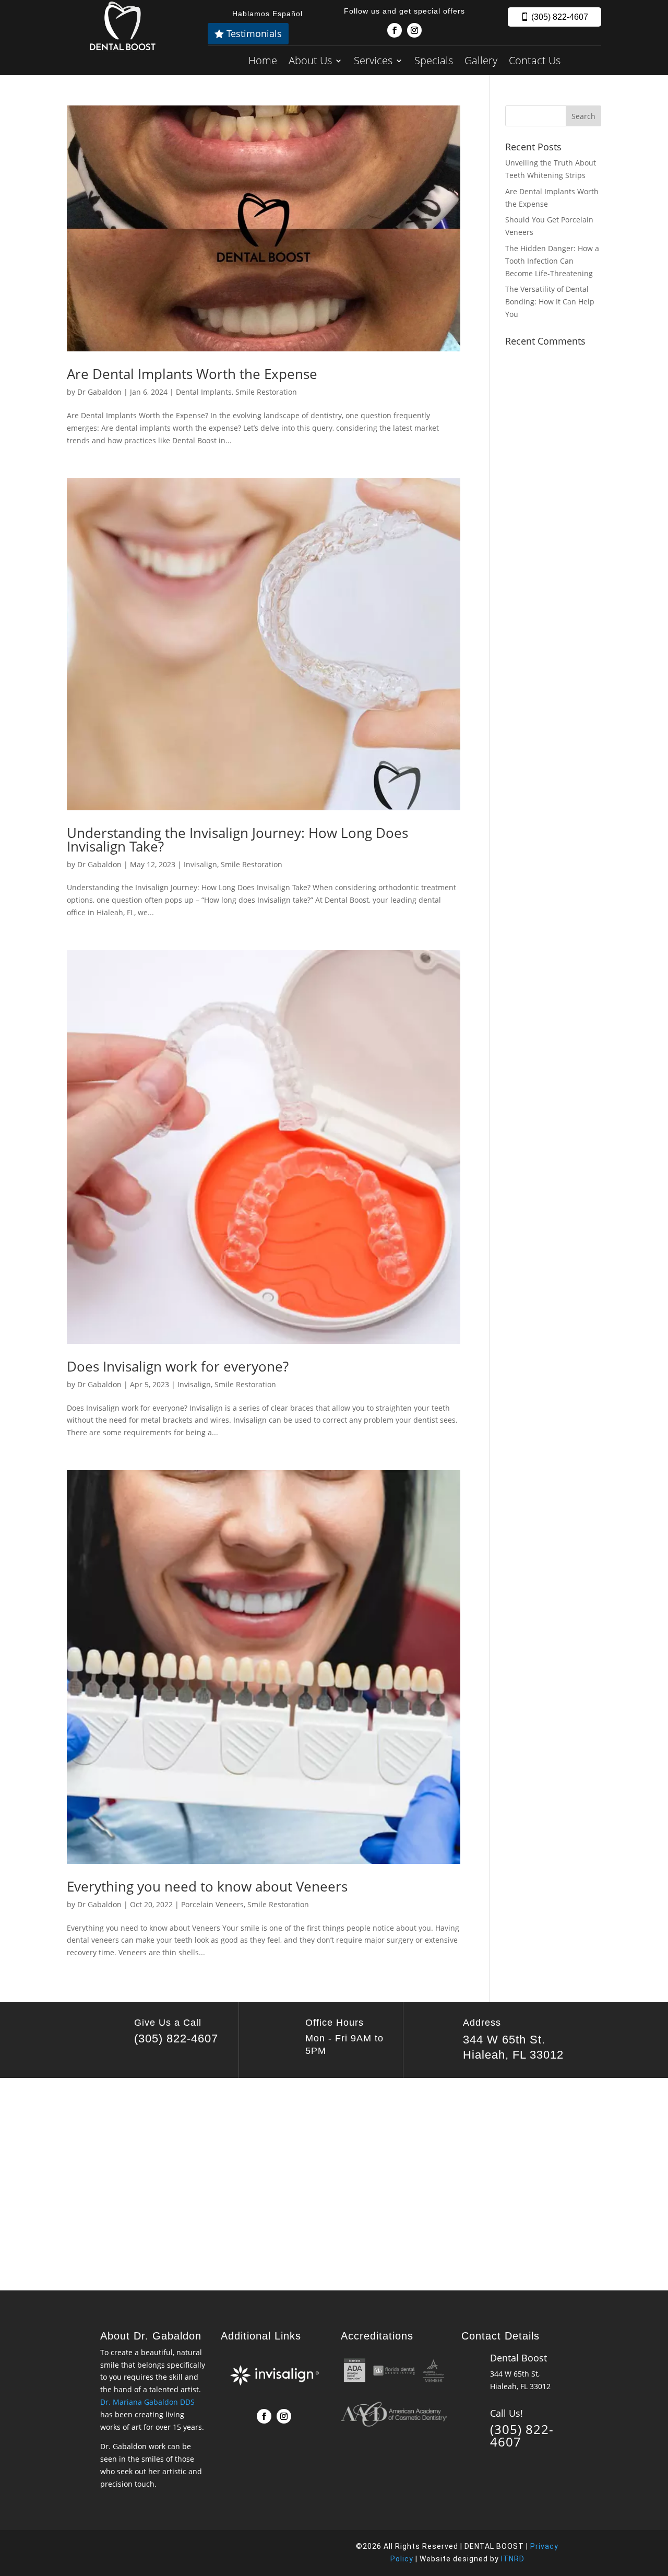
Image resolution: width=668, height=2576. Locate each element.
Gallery (481, 60)
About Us (310, 60)
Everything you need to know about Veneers (207, 1886)
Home (263, 60)
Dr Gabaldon (99, 392)
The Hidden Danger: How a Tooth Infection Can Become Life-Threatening (552, 261)
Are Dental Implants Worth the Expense (192, 374)
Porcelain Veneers (212, 1904)
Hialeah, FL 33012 (513, 2055)
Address (482, 2023)
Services (373, 60)
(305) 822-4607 (560, 17)
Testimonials (254, 33)
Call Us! (506, 2413)
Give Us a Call (168, 2023)
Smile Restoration (266, 392)
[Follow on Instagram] (414, 30)
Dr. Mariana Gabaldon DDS (147, 2402)
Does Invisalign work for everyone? (178, 1366)
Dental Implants (204, 392)
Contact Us (535, 60)
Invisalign (200, 864)
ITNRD (513, 2559)
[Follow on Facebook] (395, 30)
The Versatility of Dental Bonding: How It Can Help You (550, 302)
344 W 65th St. (504, 2040)
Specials (434, 60)
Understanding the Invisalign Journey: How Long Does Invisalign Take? (237, 840)
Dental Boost (518, 2358)
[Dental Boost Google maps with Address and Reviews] (334, 2182)
